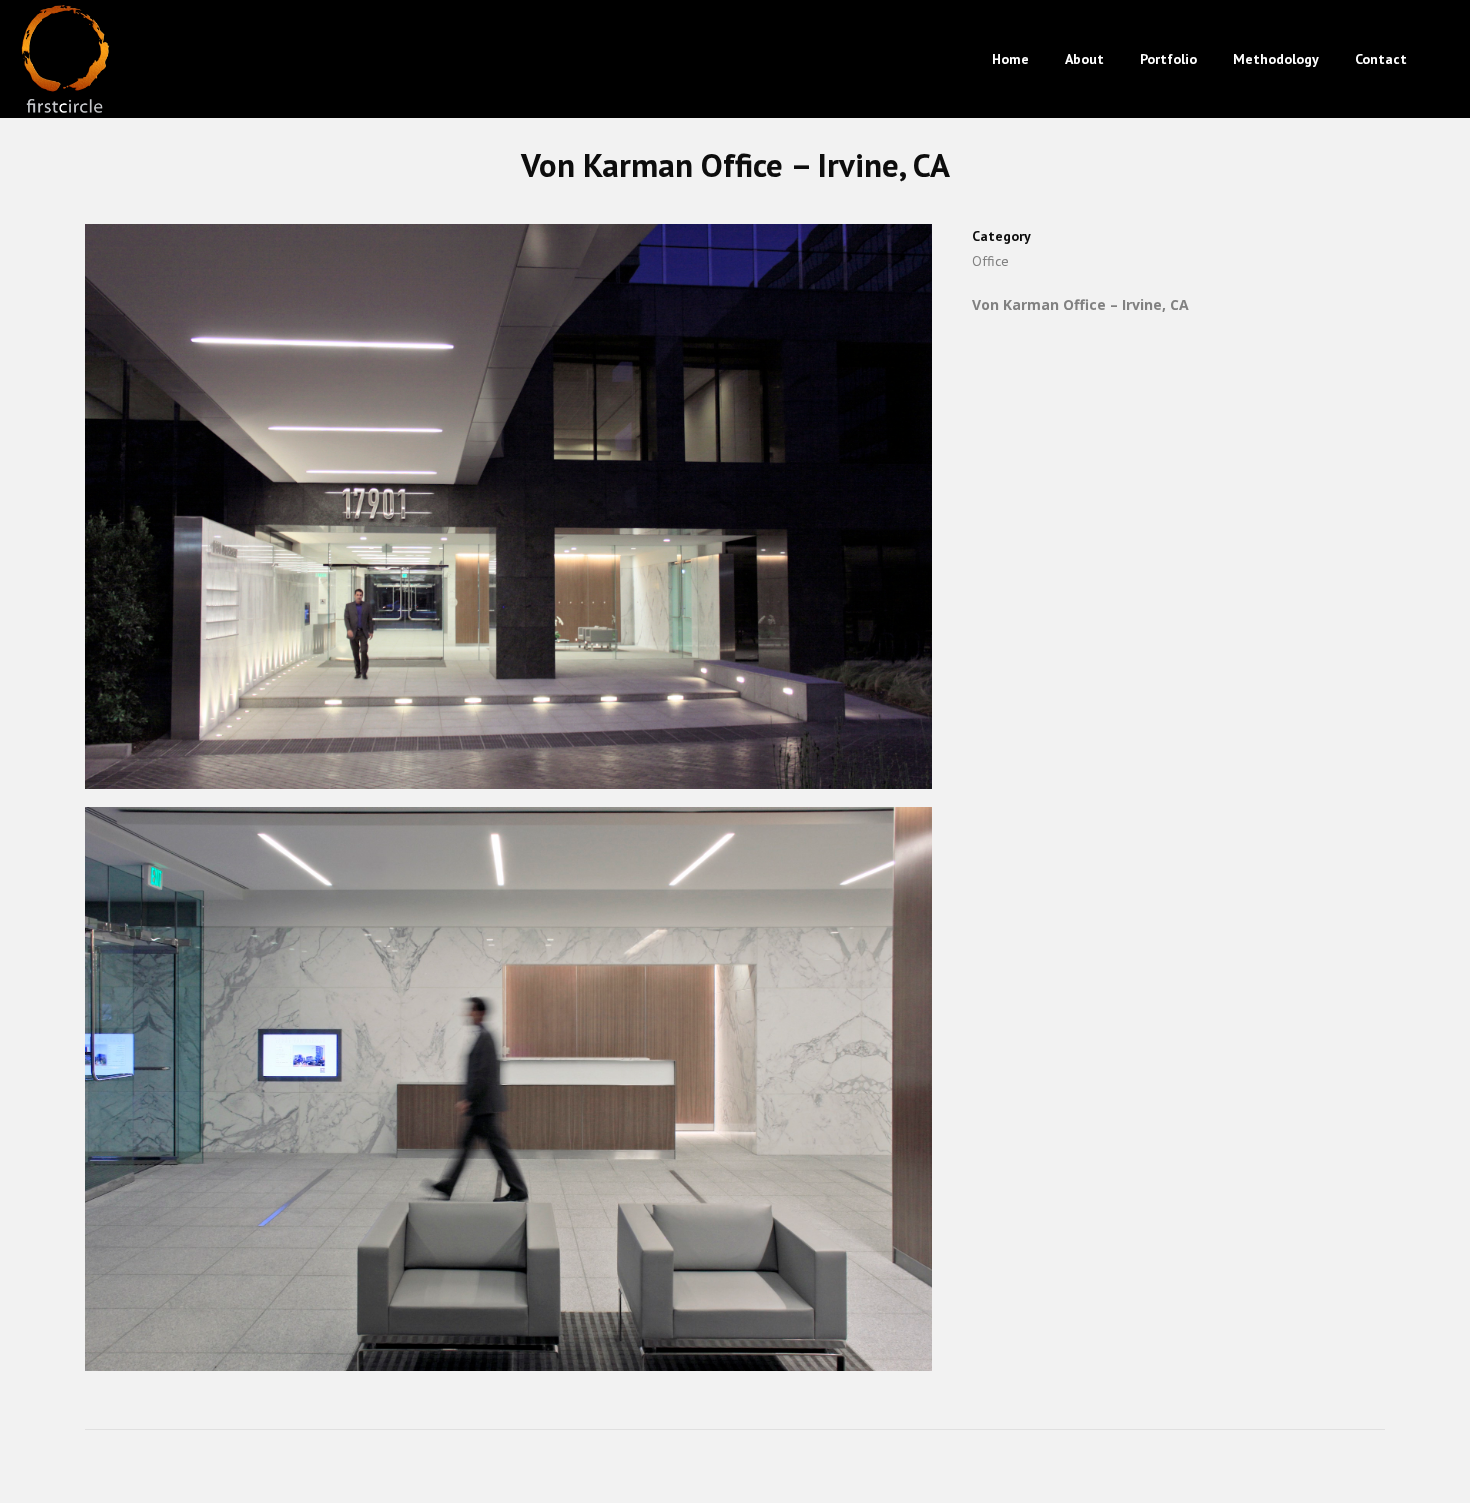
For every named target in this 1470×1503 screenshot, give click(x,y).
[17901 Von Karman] (508, 514)
